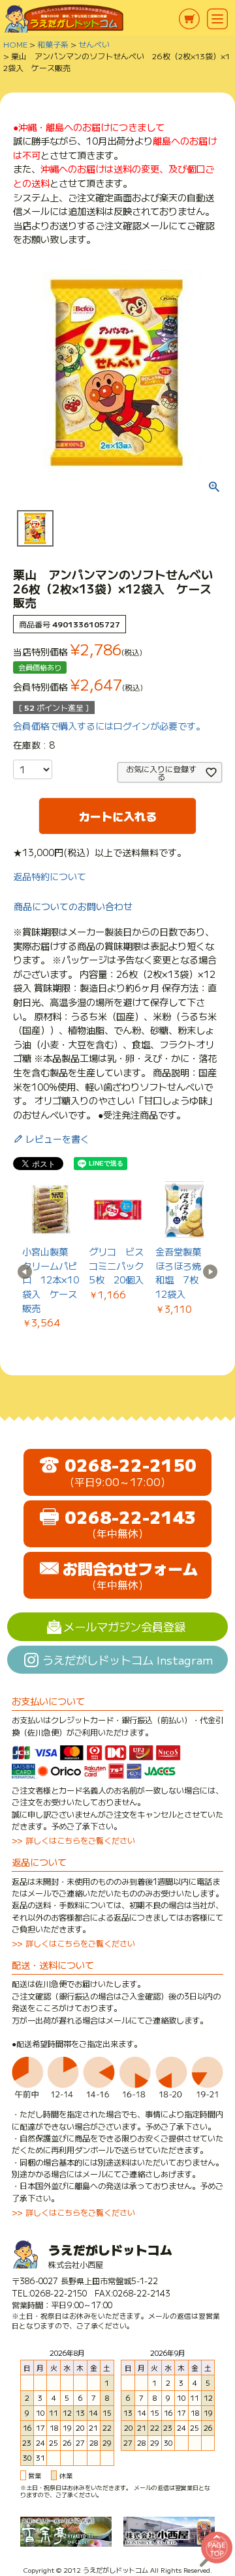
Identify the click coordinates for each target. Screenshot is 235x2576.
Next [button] (210, 1272)
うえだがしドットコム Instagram (128, 1660)
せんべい (94, 44)
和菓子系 (53, 44)
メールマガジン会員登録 (124, 1626)
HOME (15, 44)
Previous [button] (25, 1272)
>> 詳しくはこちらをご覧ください (73, 1840)
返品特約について (50, 876)
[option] (51, 1255)
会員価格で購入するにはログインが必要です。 (109, 726)
